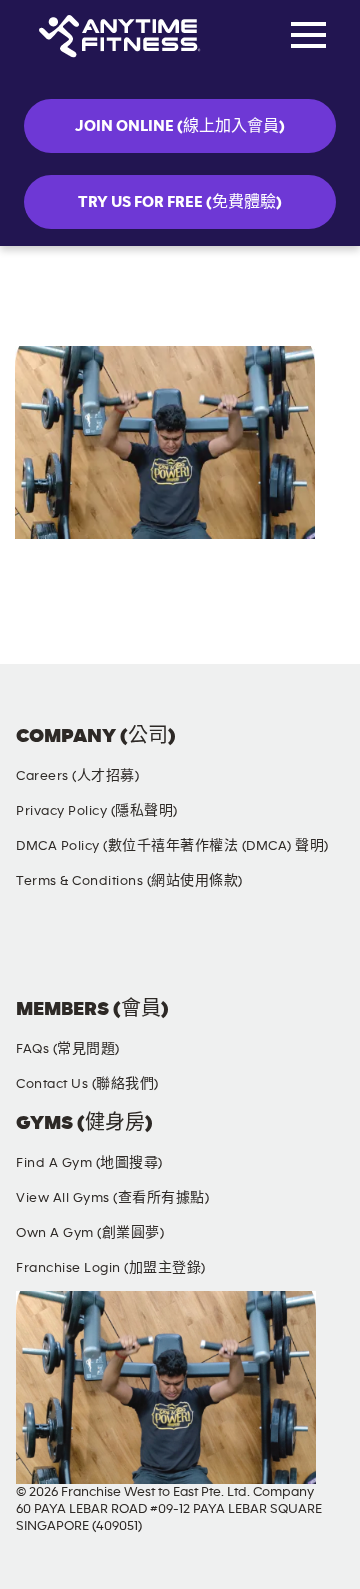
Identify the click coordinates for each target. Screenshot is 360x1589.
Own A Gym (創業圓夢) (90, 1233)
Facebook (35, 951)
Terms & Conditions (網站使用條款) (129, 881)
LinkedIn (317, 951)
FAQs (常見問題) (68, 1049)
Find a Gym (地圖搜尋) (89, 1163)
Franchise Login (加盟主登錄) (111, 1268)
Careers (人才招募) (77, 776)
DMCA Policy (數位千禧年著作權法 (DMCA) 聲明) (172, 846)
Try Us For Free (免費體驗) (180, 202)
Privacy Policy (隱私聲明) (97, 811)
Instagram (129, 951)
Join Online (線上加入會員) (180, 126)
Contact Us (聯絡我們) (87, 1084)
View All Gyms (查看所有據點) (112, 1198)
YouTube (223, 951)
